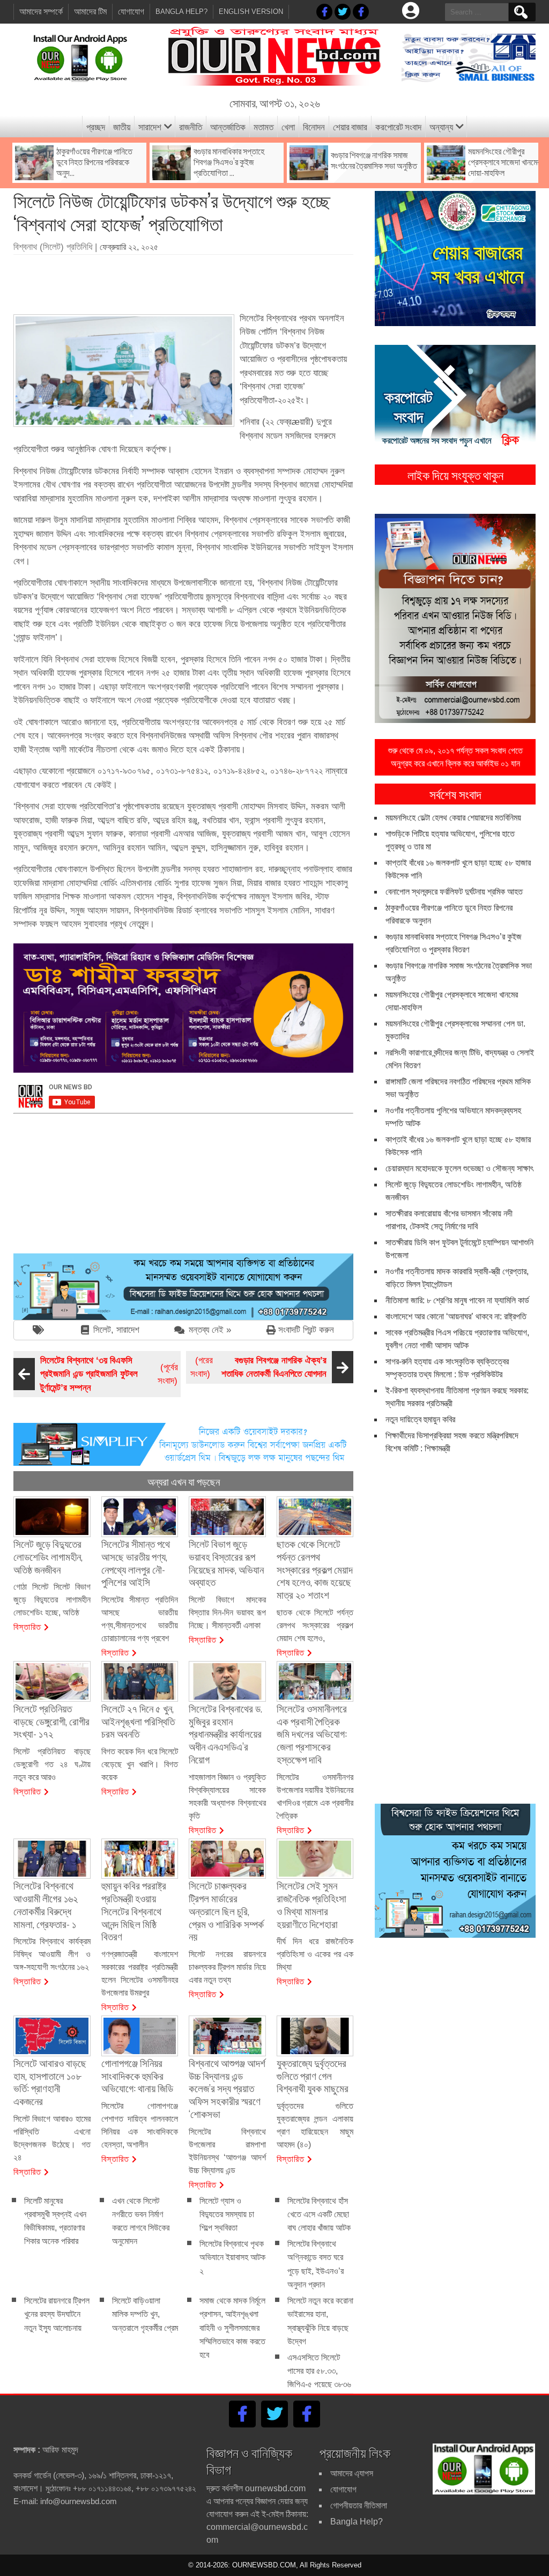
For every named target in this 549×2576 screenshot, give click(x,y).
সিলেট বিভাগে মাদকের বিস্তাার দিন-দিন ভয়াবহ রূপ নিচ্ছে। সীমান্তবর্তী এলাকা (227, 1612)
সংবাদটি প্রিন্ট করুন (306, 1330)
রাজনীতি (191, 126)
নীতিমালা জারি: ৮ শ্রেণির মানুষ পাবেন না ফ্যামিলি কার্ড (457, 1300)
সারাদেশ (150, 126)
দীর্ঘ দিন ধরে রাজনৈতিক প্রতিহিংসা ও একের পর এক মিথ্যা (315, 1954)
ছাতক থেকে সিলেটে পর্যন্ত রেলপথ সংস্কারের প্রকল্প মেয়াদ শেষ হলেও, (315, 1625)
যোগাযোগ (131, 12)
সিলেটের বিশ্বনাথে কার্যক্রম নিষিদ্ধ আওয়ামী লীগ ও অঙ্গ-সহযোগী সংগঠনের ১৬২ (52, 1954)
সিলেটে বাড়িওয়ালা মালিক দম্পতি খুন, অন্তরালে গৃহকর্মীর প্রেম (145, 2314)
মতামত (264, 126)
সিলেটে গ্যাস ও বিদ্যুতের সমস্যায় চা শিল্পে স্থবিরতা (227, 2214)
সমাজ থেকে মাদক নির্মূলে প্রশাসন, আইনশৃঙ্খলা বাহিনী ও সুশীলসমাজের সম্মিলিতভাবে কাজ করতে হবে (232, 2328)
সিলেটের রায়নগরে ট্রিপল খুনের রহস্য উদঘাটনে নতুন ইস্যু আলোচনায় (57, 2314)
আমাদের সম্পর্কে (41, 12)
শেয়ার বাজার (350, 126)
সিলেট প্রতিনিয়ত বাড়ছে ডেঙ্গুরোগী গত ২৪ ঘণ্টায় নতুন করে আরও (52, 1764)
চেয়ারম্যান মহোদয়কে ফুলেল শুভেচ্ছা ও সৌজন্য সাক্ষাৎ (459, 1168)
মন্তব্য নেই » (210, 1330)
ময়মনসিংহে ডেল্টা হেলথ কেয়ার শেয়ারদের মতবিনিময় (453, 818)
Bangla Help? (181, 12)
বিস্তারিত (27, 1626)
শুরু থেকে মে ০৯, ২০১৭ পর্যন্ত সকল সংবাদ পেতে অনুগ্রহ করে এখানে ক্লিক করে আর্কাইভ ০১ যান (455, 757)
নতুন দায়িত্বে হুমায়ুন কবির (420, 1419)
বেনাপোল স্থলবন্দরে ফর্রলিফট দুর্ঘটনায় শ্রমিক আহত (454, 892)
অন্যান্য (441, 126)
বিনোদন (314, 126)
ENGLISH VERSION (251, 12)
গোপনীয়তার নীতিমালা (359, 2505)
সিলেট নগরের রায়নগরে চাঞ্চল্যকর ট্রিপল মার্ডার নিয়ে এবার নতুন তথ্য (227, 1967)
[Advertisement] (209, 281)
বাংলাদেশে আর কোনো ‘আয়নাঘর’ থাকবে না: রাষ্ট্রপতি (456, 1316)
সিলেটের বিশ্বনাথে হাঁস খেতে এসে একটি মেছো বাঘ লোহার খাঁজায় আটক (319, 2214)
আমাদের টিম (90, 12)
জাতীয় (122, 126)
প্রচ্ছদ (96, 126)
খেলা (288, 126)
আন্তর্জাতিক (228, 126)
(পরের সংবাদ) (258, 1367)
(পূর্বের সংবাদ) (109, 1374)
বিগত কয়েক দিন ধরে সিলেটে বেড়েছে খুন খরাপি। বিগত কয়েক (140, 1764)
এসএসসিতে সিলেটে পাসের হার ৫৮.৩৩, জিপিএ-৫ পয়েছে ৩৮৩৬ (319, 2371)
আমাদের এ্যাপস (352, 2473)
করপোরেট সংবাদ (398, 126)
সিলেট (102, 1330)
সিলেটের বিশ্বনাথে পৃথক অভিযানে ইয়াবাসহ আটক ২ (232, 2257)
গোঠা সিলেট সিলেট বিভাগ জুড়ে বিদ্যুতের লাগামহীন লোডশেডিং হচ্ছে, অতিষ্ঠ (52, 1600)
